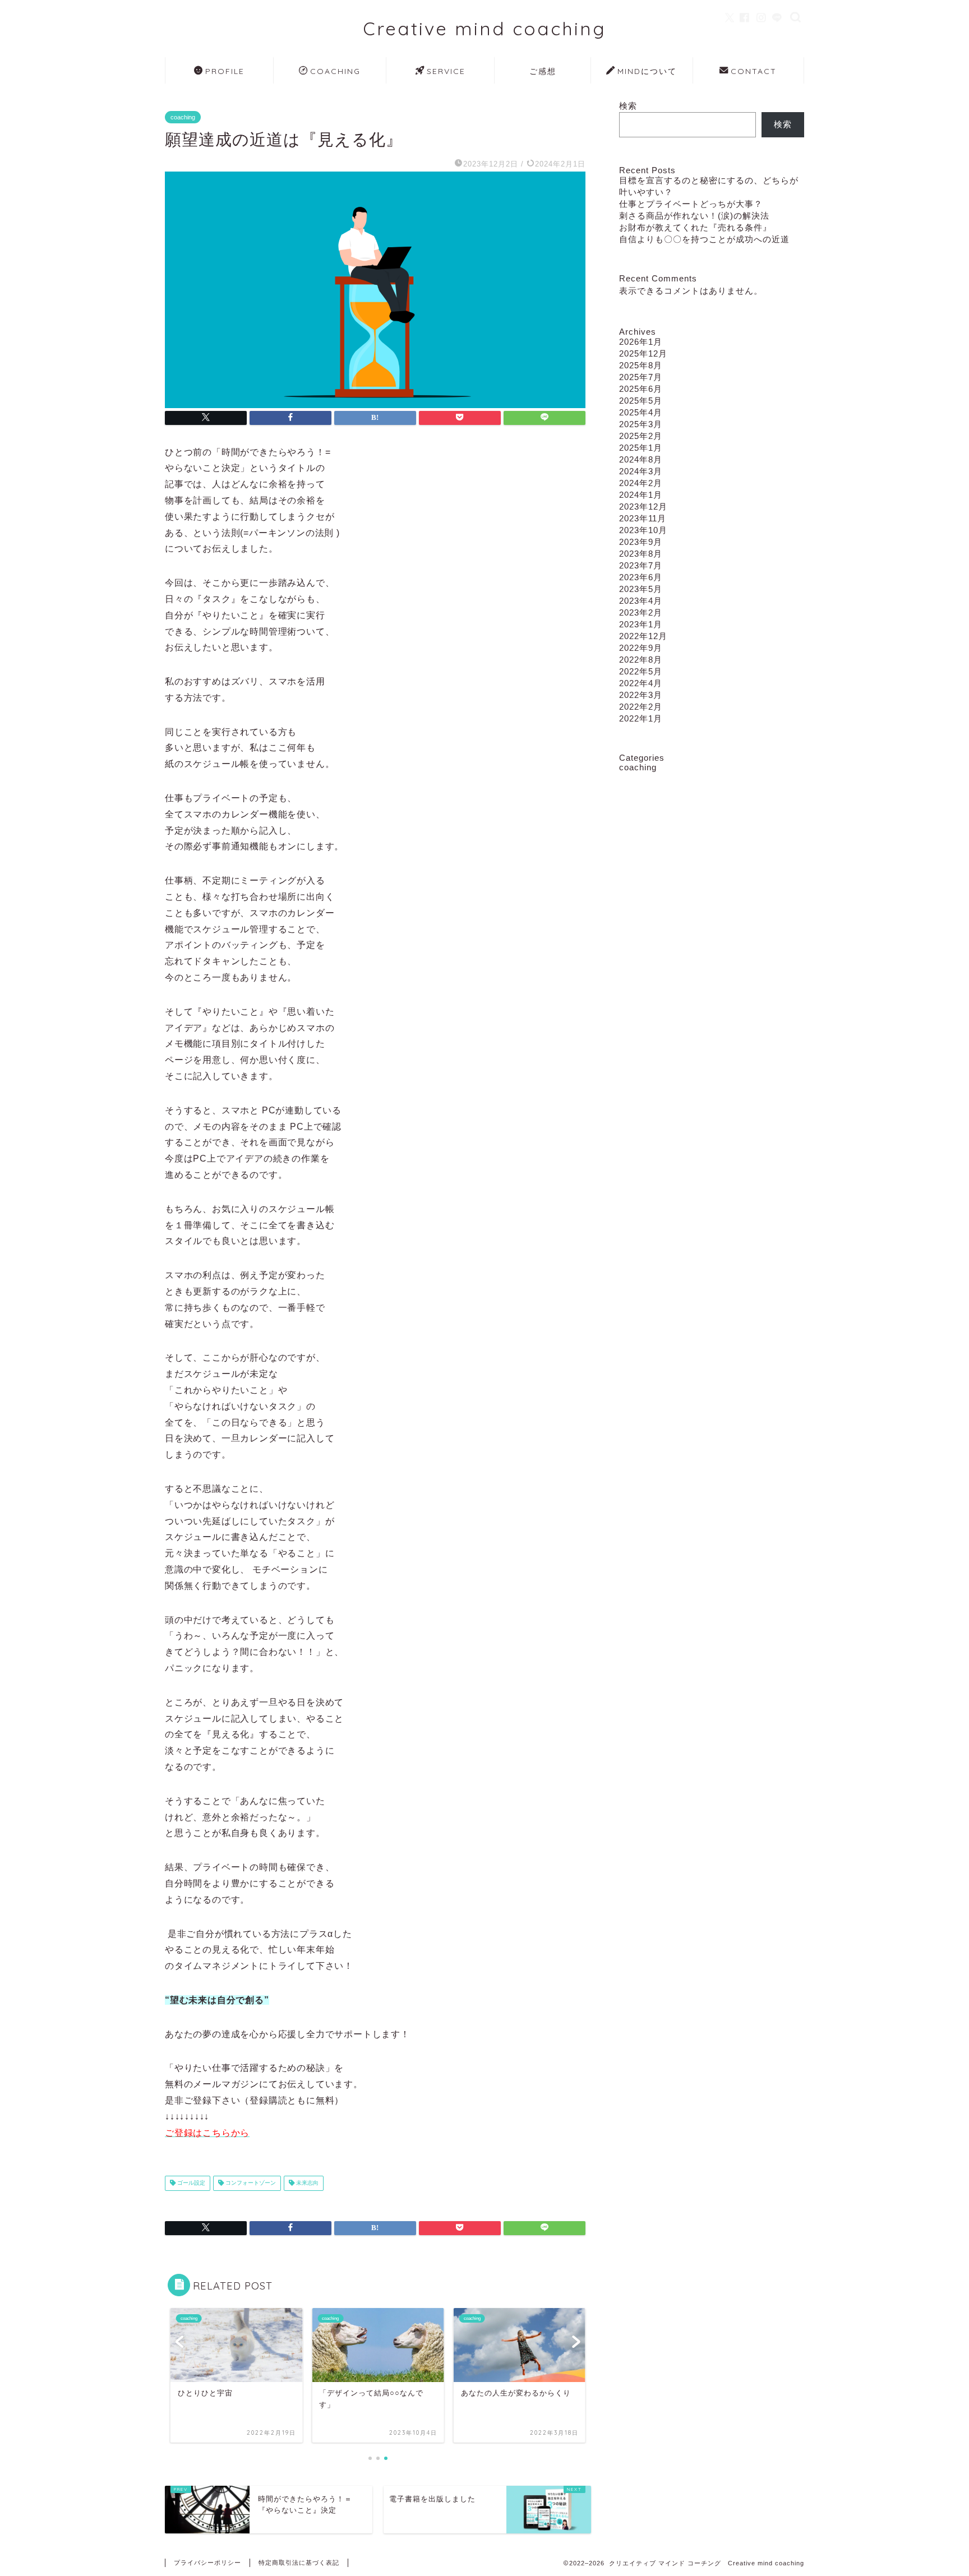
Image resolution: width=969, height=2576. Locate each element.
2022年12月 (643, 636)
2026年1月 (641, 342)
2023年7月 (641, 565)
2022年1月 (641, 718)
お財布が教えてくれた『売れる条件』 (695, 227)
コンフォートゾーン (250, 2183)
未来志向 (306, 2183)
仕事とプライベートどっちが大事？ (691, 204)
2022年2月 (641, 707)
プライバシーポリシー (207, 2563)
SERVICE (446, 71)
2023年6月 (641, 577)
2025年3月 (641, 424)
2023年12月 (643, 507)
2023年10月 (643, 530)
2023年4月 (641, 601)
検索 (628, 106)
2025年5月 (641, 401)
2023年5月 (641, 589)
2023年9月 (641, 542)
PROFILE (225, 71)
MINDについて (647, 71)
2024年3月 (641, 471)
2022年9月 (641, 648)
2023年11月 (643, 518)
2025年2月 (641, 436)
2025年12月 (643, 353)
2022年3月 (641, 695)
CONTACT (754, 71)
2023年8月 (641, 554)
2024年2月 (641, 483)
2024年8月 (641, 459)
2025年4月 (641, 412)
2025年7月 (641, 377)
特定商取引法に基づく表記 (299, 2563)
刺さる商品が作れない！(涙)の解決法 (694, 216)
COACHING (335, 71)
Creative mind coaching (484, 28)
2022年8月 (641, 660)
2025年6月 (641, 389)
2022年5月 (641, 671)
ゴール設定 (190, 2183)
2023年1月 (641, 624)
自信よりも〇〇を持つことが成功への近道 (704, 239)
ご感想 (543, 71)
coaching (183, 117)
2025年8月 (641, 365)
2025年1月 (641, 448)
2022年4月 (641, 683)
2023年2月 (641, 612)
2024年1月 (641, 495)
